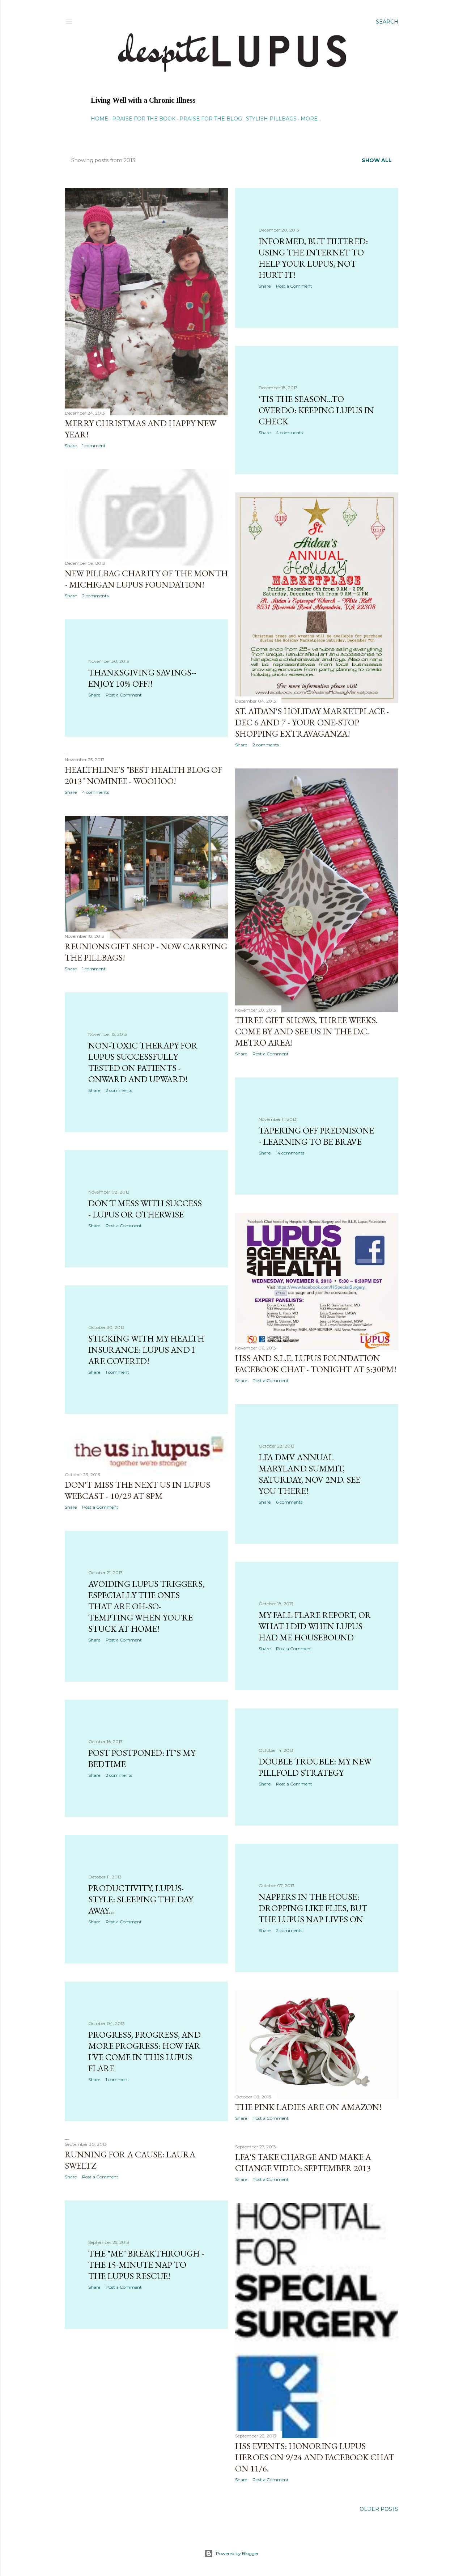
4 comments (289, 433)
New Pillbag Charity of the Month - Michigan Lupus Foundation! (146, 579)
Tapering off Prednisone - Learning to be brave (316, 1136)
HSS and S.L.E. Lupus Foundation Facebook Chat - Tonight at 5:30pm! (316, 1364)
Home (99, 119)
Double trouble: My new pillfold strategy (315, 1767)
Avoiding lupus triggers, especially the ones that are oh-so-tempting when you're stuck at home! (146, 1606)
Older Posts (379, 2509)
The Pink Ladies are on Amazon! (308, 2107)
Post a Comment (294, 286)
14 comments (290, 1153)
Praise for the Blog (211, 119)
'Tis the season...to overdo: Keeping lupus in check (316, 410)
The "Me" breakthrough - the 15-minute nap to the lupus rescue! (146, 2265)
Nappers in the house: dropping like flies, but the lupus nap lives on (313, 1908)
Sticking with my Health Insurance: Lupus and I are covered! (146, 1350)
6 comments (289, 1502)
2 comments (95, 596)
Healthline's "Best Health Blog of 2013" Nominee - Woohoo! (143, 775)
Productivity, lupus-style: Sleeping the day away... (141, 1899)
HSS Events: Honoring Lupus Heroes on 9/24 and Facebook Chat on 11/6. (315, 2457)
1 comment (94, 446)
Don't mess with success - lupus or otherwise (145, 1209)
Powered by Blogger (237, 2553)
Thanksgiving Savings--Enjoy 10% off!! (142, 678)
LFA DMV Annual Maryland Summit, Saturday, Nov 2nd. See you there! (309, 1474)
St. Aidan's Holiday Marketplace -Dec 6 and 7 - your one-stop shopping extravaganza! (312, 722)
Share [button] (71, 446)
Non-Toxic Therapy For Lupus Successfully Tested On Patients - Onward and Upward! (143, 1062)
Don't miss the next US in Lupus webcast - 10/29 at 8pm (137, 1490)
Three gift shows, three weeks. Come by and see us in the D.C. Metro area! (306, 1031)
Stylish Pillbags (271, 119)
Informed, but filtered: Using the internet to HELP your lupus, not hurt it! (313, 258)
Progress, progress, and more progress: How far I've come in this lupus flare (145, 2051)
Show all (377, 160)
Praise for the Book (144, 119)
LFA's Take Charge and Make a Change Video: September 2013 (303, 2162)
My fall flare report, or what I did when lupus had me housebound (315, 1626)
